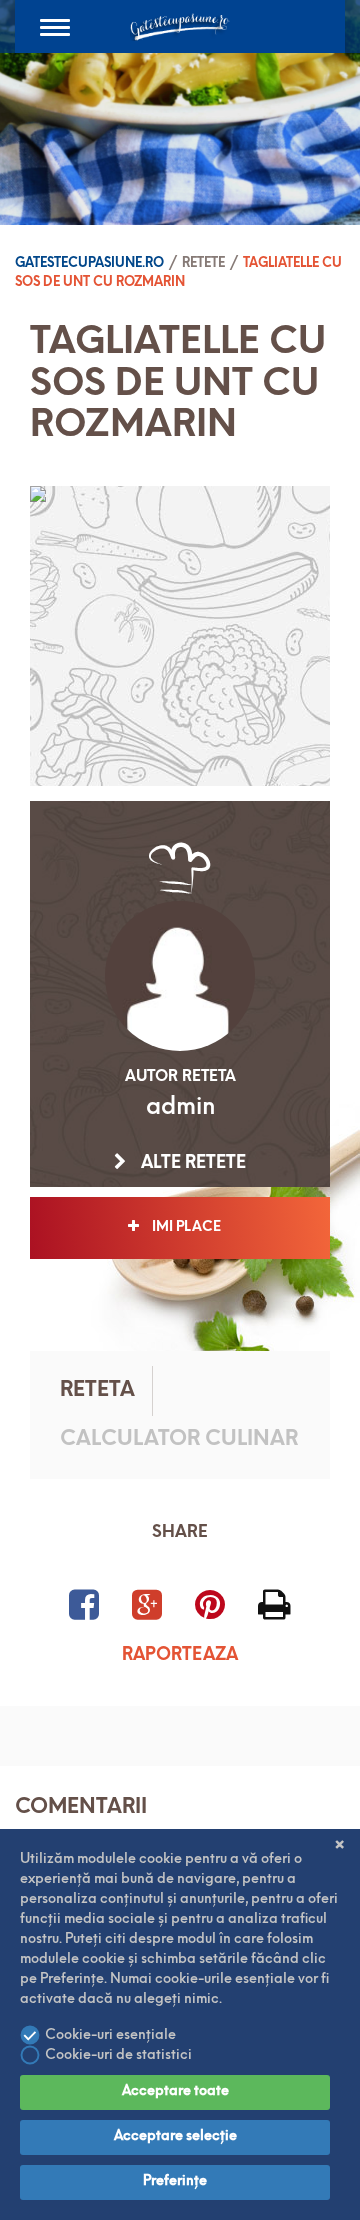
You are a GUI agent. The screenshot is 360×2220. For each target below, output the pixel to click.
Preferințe (175, 2181)
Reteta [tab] (97, 1390)
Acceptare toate (175, 2091)
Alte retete (191, 1163)
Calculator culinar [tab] (179, 1439)
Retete (203, 263)
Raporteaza (180, 1655)
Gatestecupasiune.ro (89, 263)
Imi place (191, 1227)
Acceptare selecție (175, 2136)
